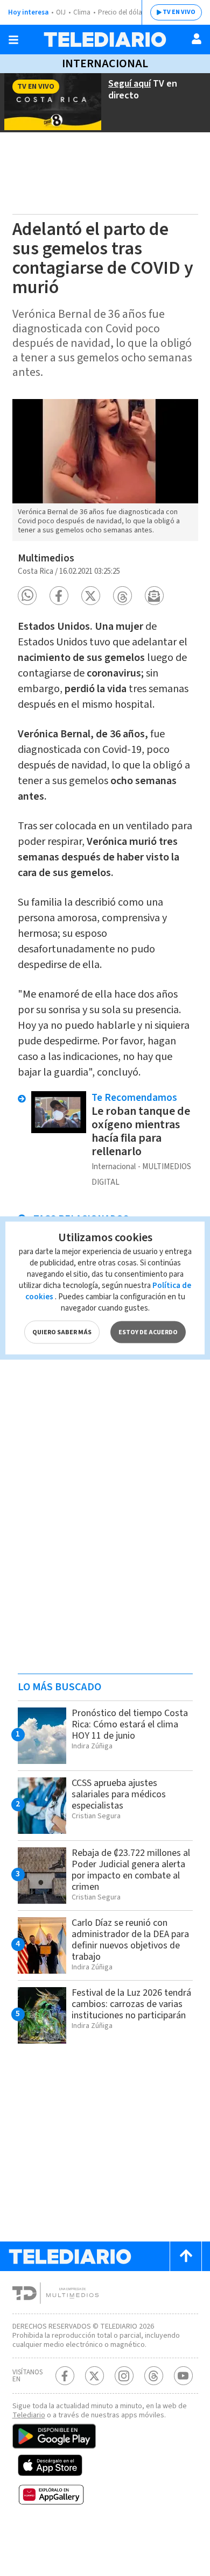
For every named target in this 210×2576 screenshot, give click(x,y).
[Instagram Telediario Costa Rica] (124, 2376)
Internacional (105, 63)
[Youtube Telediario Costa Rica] (183, 2376)
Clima (82, 12)
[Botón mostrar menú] (13, 40)
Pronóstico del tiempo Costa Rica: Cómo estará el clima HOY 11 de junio (130, 1724)
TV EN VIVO (179, 12)
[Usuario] (197, 39)
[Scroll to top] (186, 2256)
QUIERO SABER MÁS (62, 1332)
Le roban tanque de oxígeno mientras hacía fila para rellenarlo (141, 1131)
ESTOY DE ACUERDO (148, 1332)
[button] (27, 596)
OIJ (61, 12)
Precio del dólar (121, 12)
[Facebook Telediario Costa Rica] (65, 2376)
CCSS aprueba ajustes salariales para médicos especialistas (119, 1794)
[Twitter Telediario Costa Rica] (94, 2376)
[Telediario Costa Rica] (105, 40)
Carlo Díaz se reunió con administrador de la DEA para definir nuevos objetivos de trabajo (130, 1940)
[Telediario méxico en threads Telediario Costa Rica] (154, 2376)
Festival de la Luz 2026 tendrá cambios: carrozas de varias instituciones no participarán (131, 2004)
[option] (105, 470)
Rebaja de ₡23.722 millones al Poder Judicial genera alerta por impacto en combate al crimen (131, 1870)
